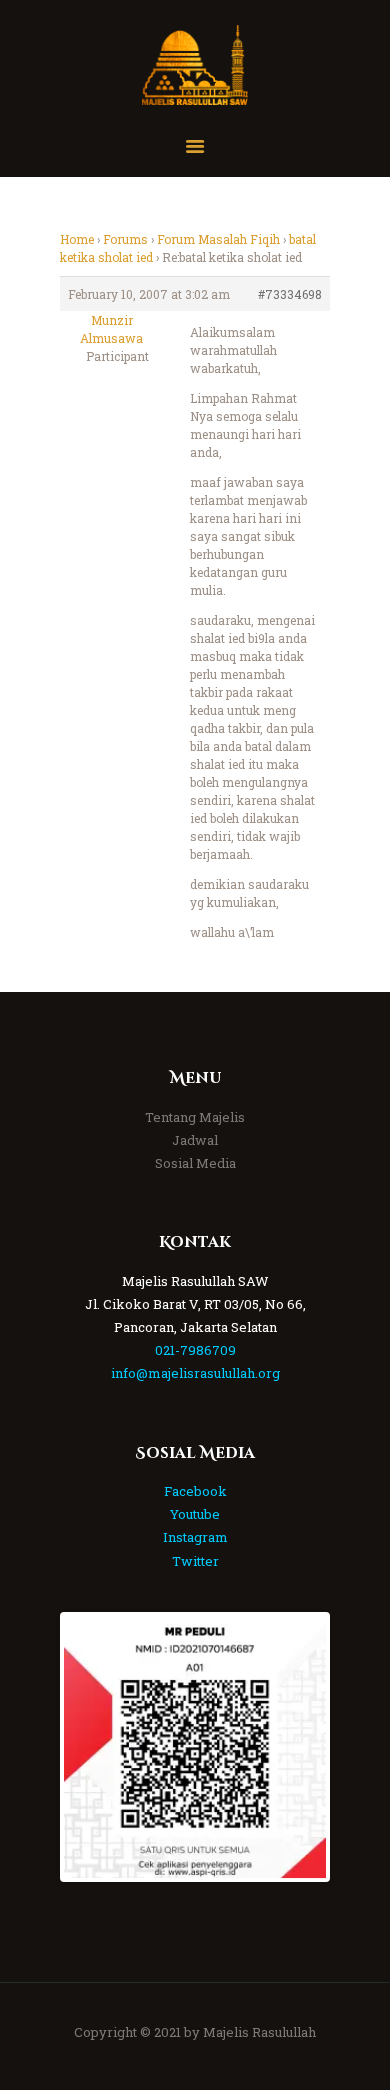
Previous (94, 1747)
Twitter (195, 1561)
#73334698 (290, 294)
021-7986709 (195, 1350)
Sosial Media (195, 1163)
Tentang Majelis (195, 1117)
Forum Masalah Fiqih (218, 239)
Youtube (195, 1514)
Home (77, 239)
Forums (125, 239)
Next (296, 1747)
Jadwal (195, 1140)
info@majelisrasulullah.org (195, 1373)
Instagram (195, 1537)
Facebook (195, 1491)
